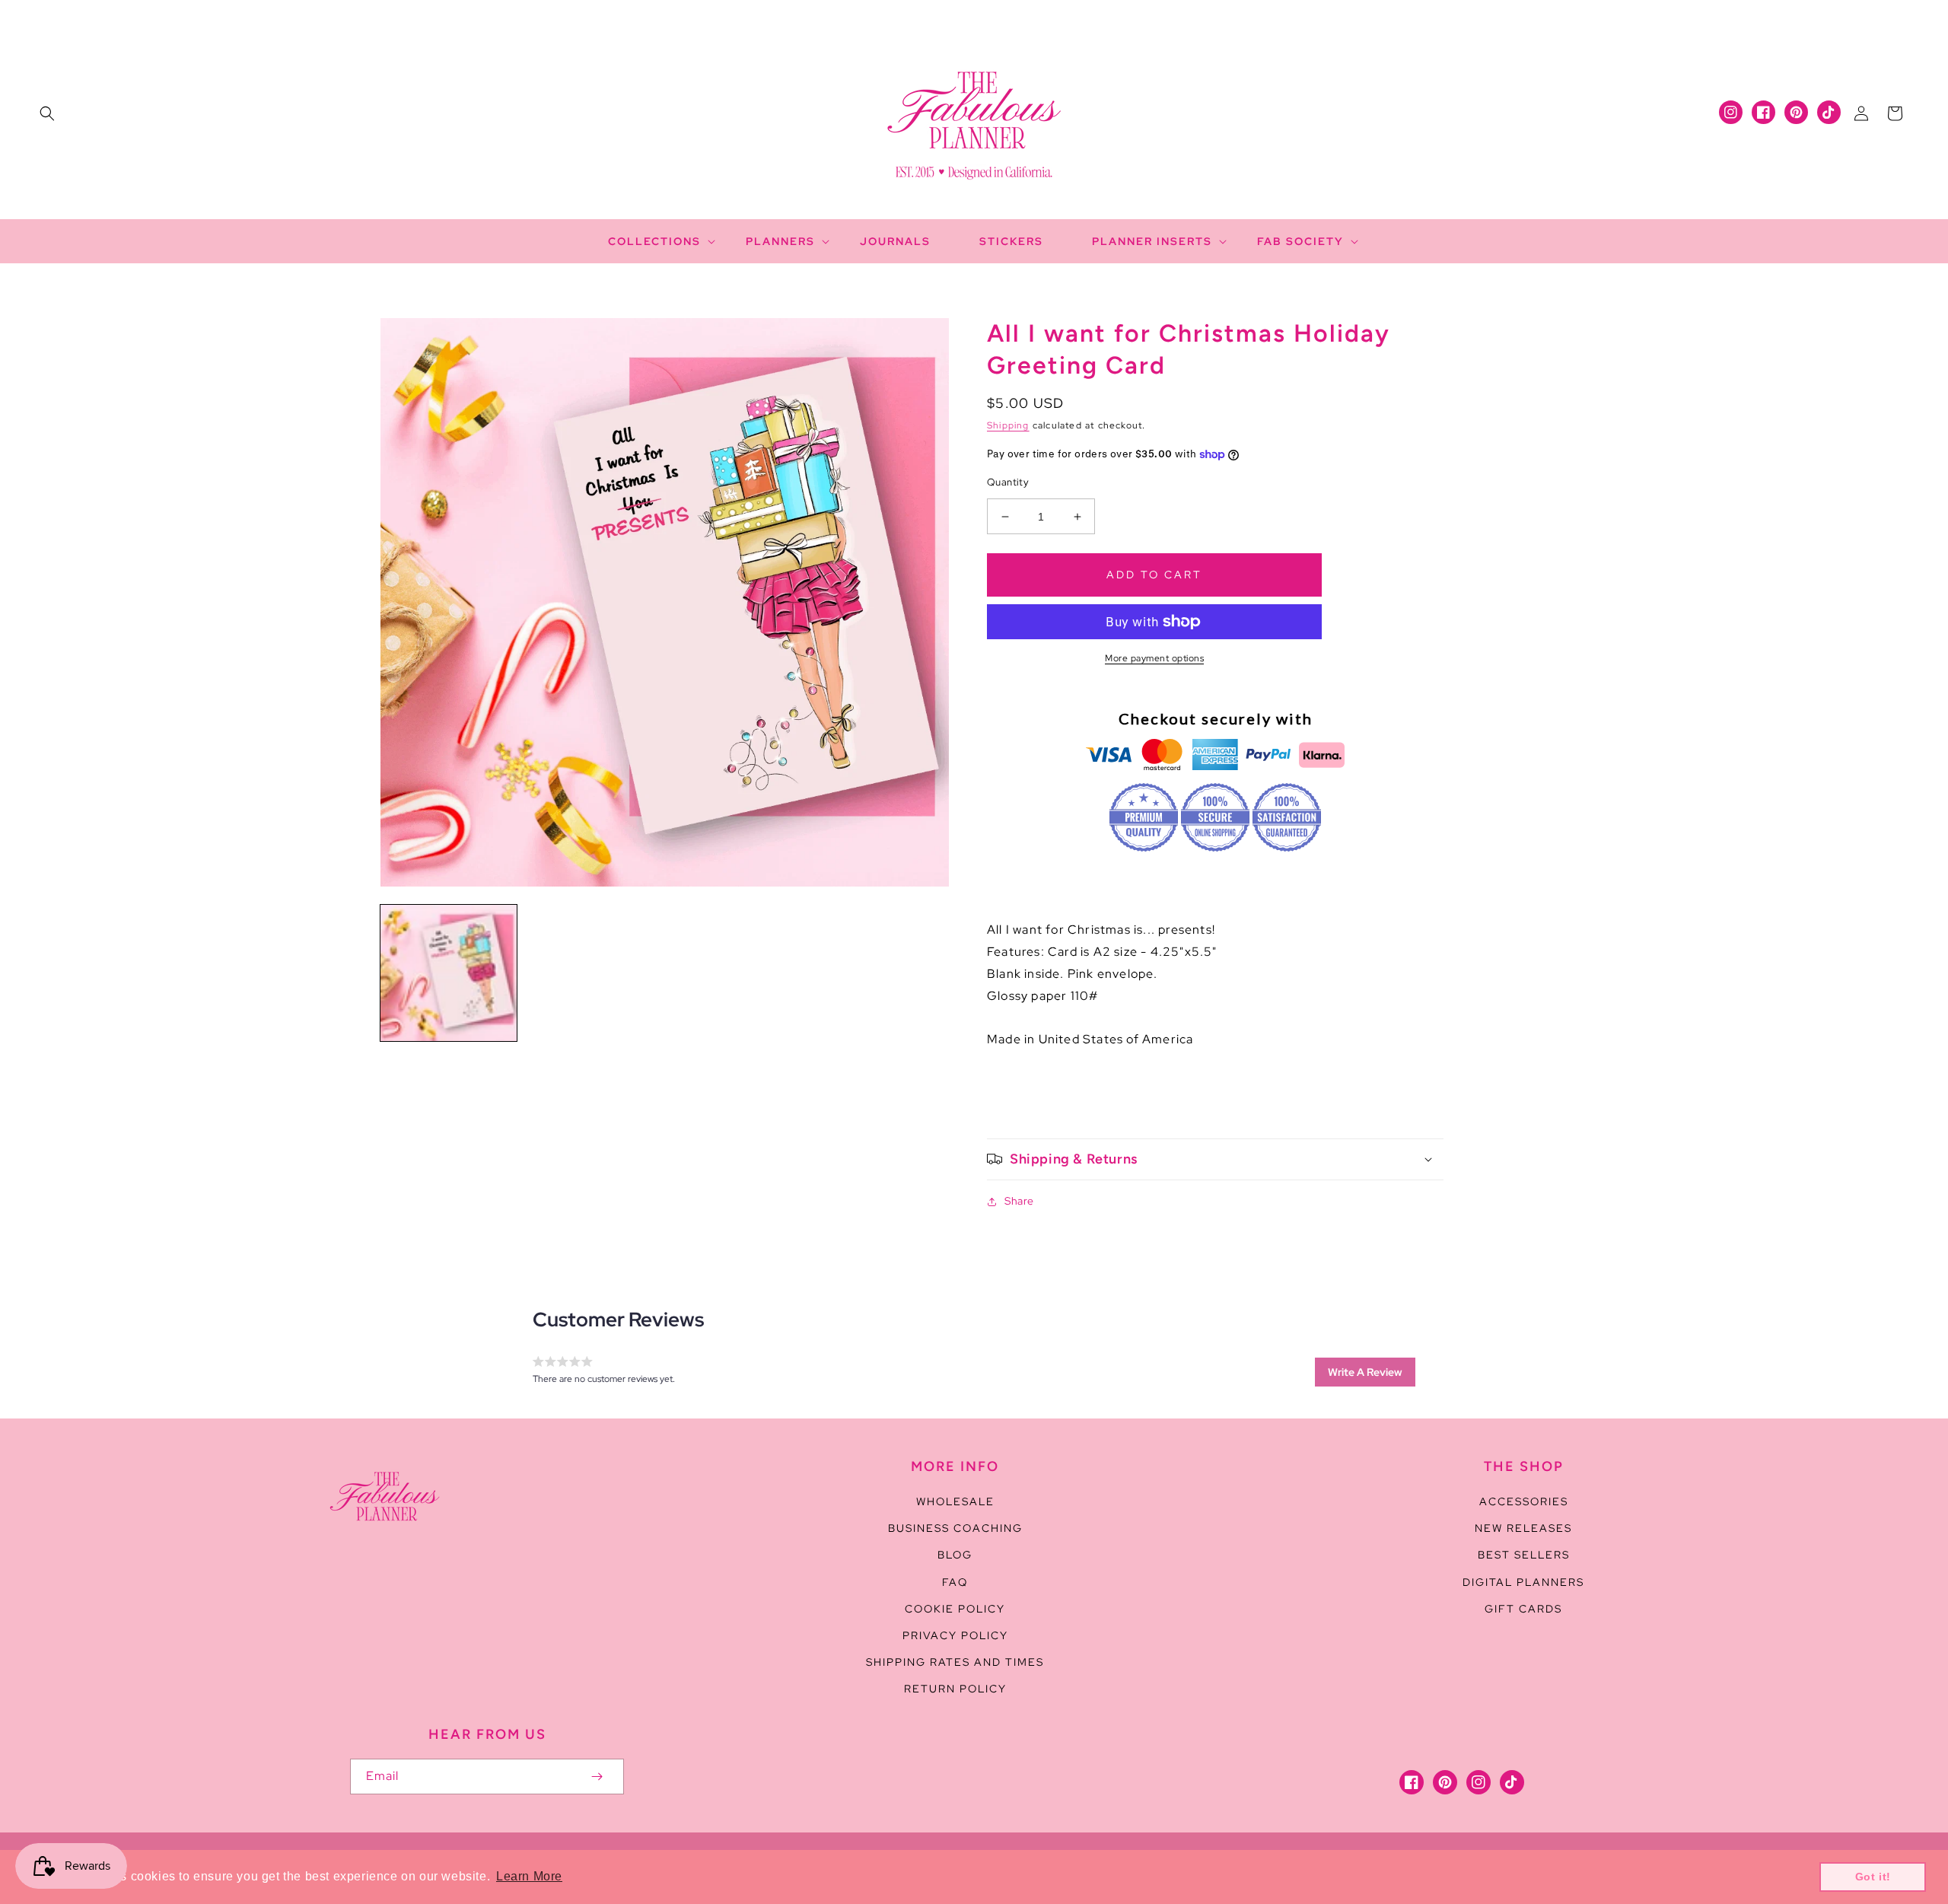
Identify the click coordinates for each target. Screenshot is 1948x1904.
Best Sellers (1524, 1555)
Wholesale (955, 1501)
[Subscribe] (597, 1777)
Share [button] (1019, 1201)
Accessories (1524, 1501)
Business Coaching (955, 1528)
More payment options (1154, 658)
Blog (955, 1555)
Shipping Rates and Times (955, 1662)
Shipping (1008, 425)
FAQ (955, 1582)
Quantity (1008, 482)
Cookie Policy (955, 1609)
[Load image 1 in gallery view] (449, 973)
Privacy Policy (955, 1635)
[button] (47, 113)
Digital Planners (1523, 1582)
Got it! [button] (1873, 1877)
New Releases (1523, 1528)
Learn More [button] (529, 1876)
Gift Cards (1523, 1609)
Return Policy (955, 1689)
